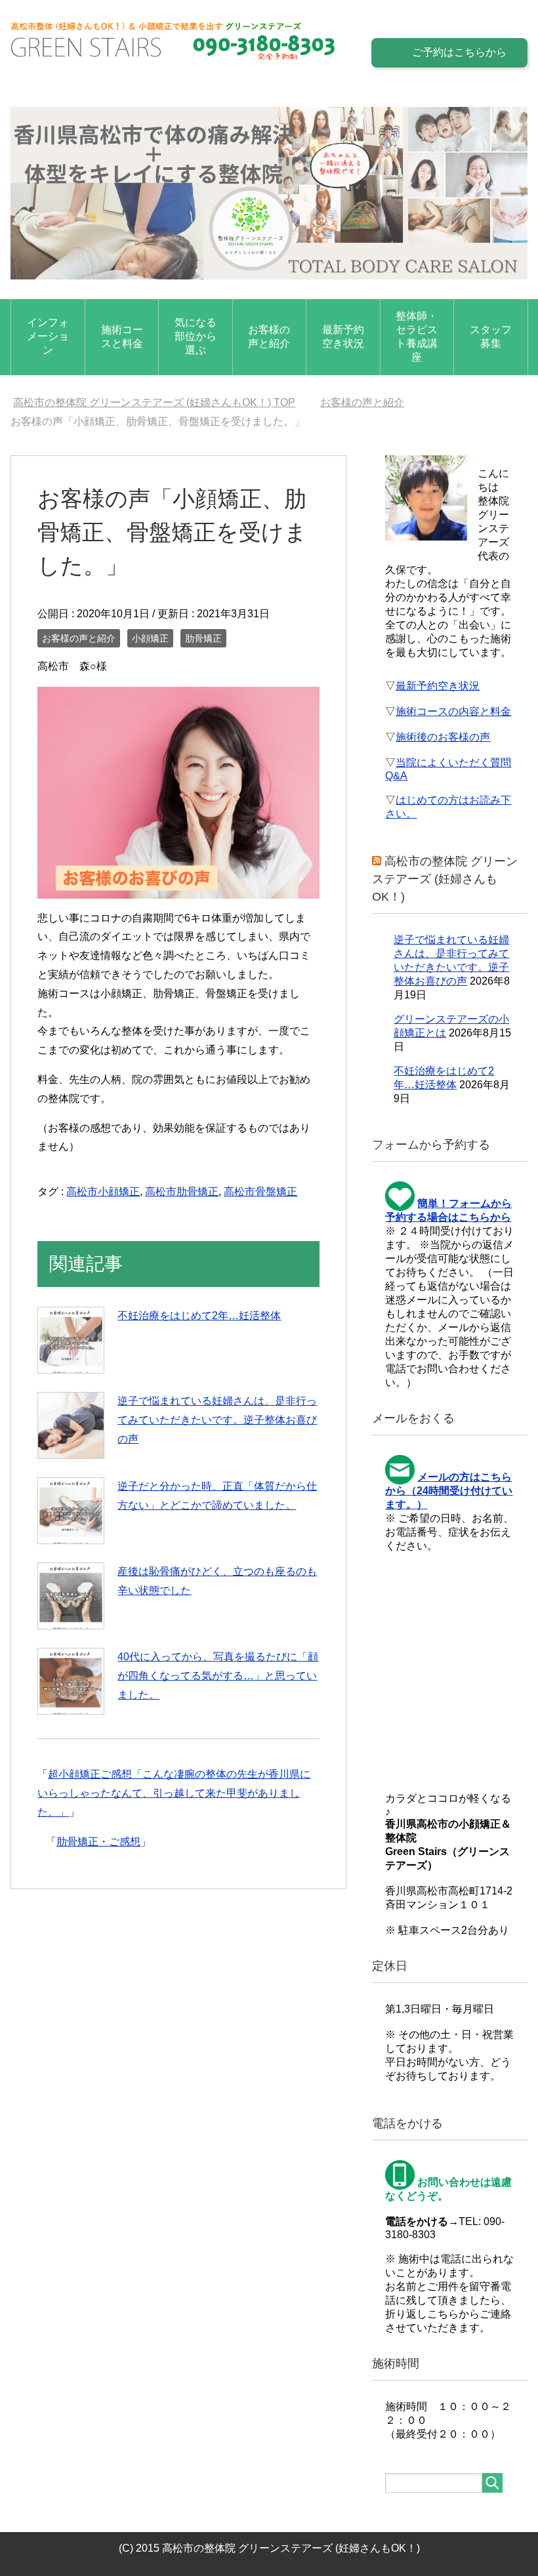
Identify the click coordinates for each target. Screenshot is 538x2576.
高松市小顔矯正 (103, 1192)
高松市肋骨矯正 (182, 1192)
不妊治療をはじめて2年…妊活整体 (199, 1316)
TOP (154, 402)
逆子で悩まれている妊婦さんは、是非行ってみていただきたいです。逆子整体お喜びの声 (217, 1420)
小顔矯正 (150, 638)
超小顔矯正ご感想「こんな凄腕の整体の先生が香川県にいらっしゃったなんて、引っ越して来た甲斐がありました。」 (174, 1793)
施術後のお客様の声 (443, 737)
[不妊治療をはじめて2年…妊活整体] (71, 1340)
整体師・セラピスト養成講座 (417, 337)
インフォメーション (48, 336)
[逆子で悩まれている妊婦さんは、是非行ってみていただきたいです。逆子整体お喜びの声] (71, 1425)
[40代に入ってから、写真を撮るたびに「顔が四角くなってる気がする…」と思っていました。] (71, 1681)
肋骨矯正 (203, 638)
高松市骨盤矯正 (260, 1192)
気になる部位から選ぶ (196, 336)
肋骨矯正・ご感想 (98, 1842)
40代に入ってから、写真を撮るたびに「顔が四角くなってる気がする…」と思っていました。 (218, 1676)
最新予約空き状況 (343, 337)
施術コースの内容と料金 (453, 711)
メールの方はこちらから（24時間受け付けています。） (449, 1491)
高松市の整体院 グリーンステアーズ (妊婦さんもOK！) (445, 879)
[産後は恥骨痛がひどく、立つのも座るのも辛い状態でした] (71, 1596)
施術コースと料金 (122, 337)
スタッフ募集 (491, 337)
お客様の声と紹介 (269, 337)
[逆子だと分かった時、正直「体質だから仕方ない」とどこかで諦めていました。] (71, 1511)
